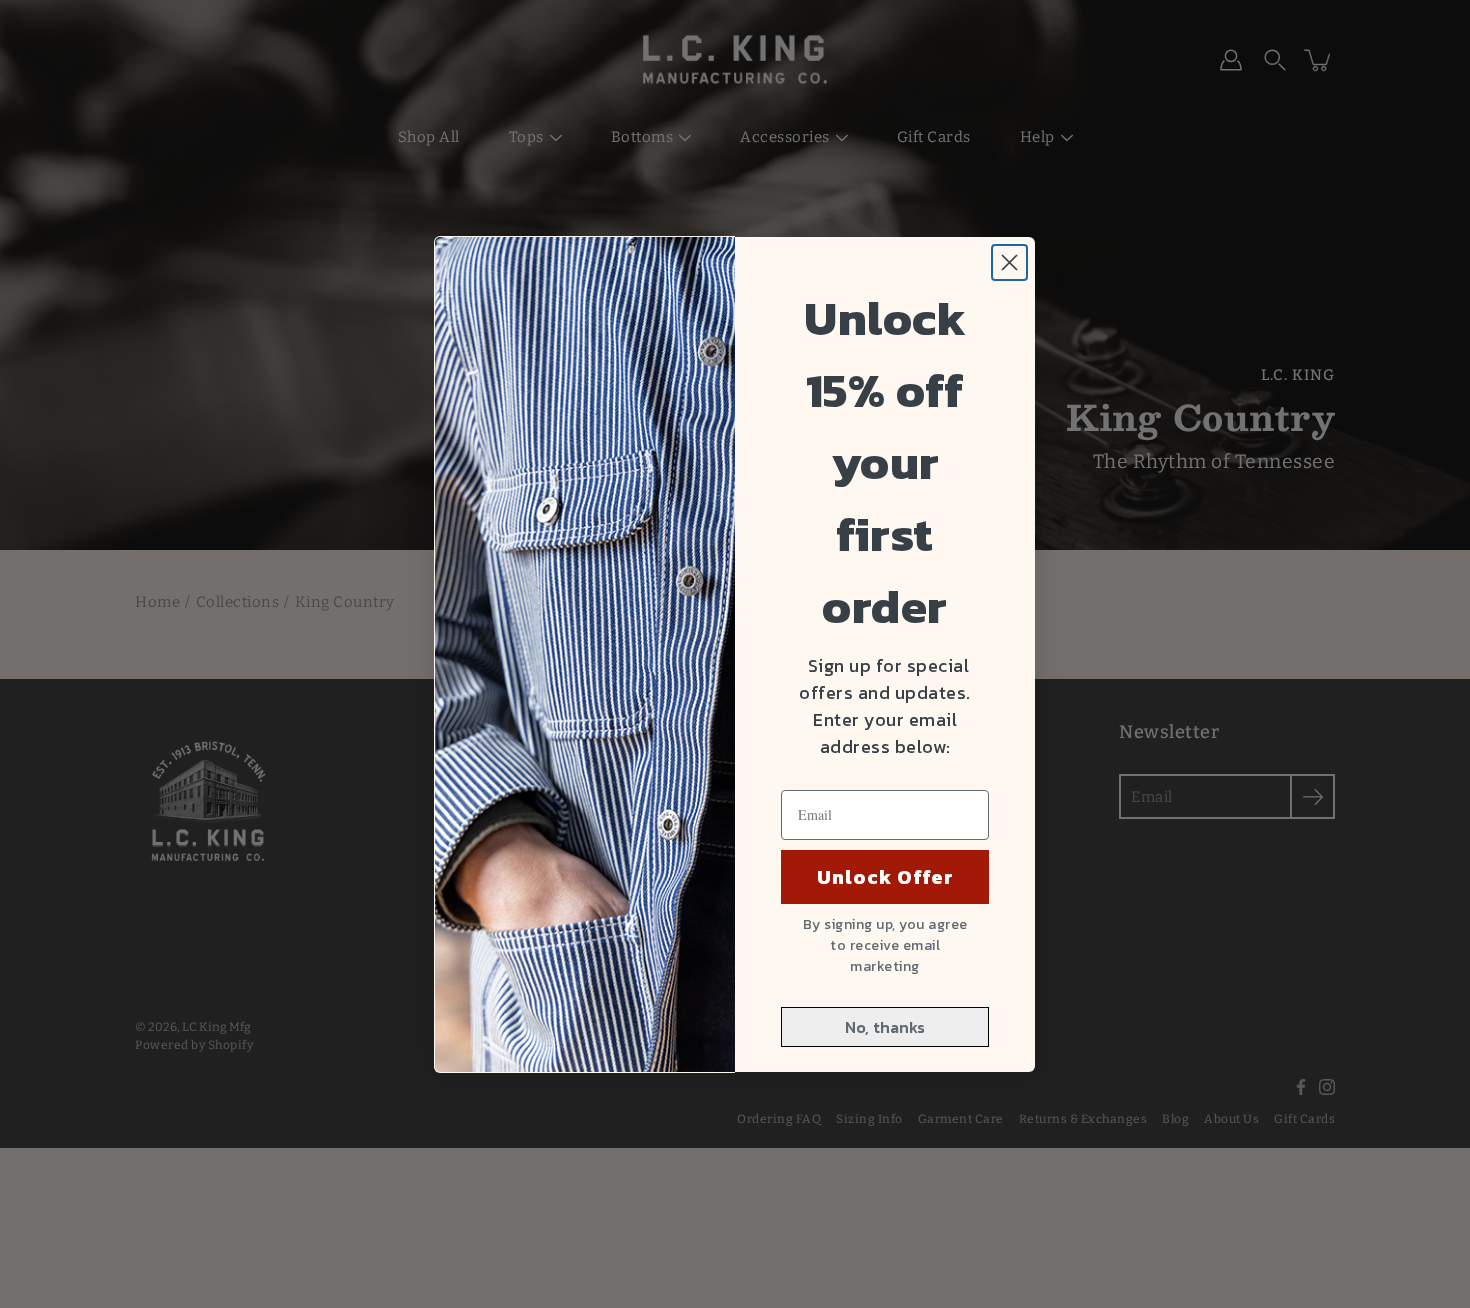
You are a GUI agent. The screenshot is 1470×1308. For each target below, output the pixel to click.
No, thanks (885, 1027)
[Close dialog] (1009, 262)
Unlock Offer (885, 877)
